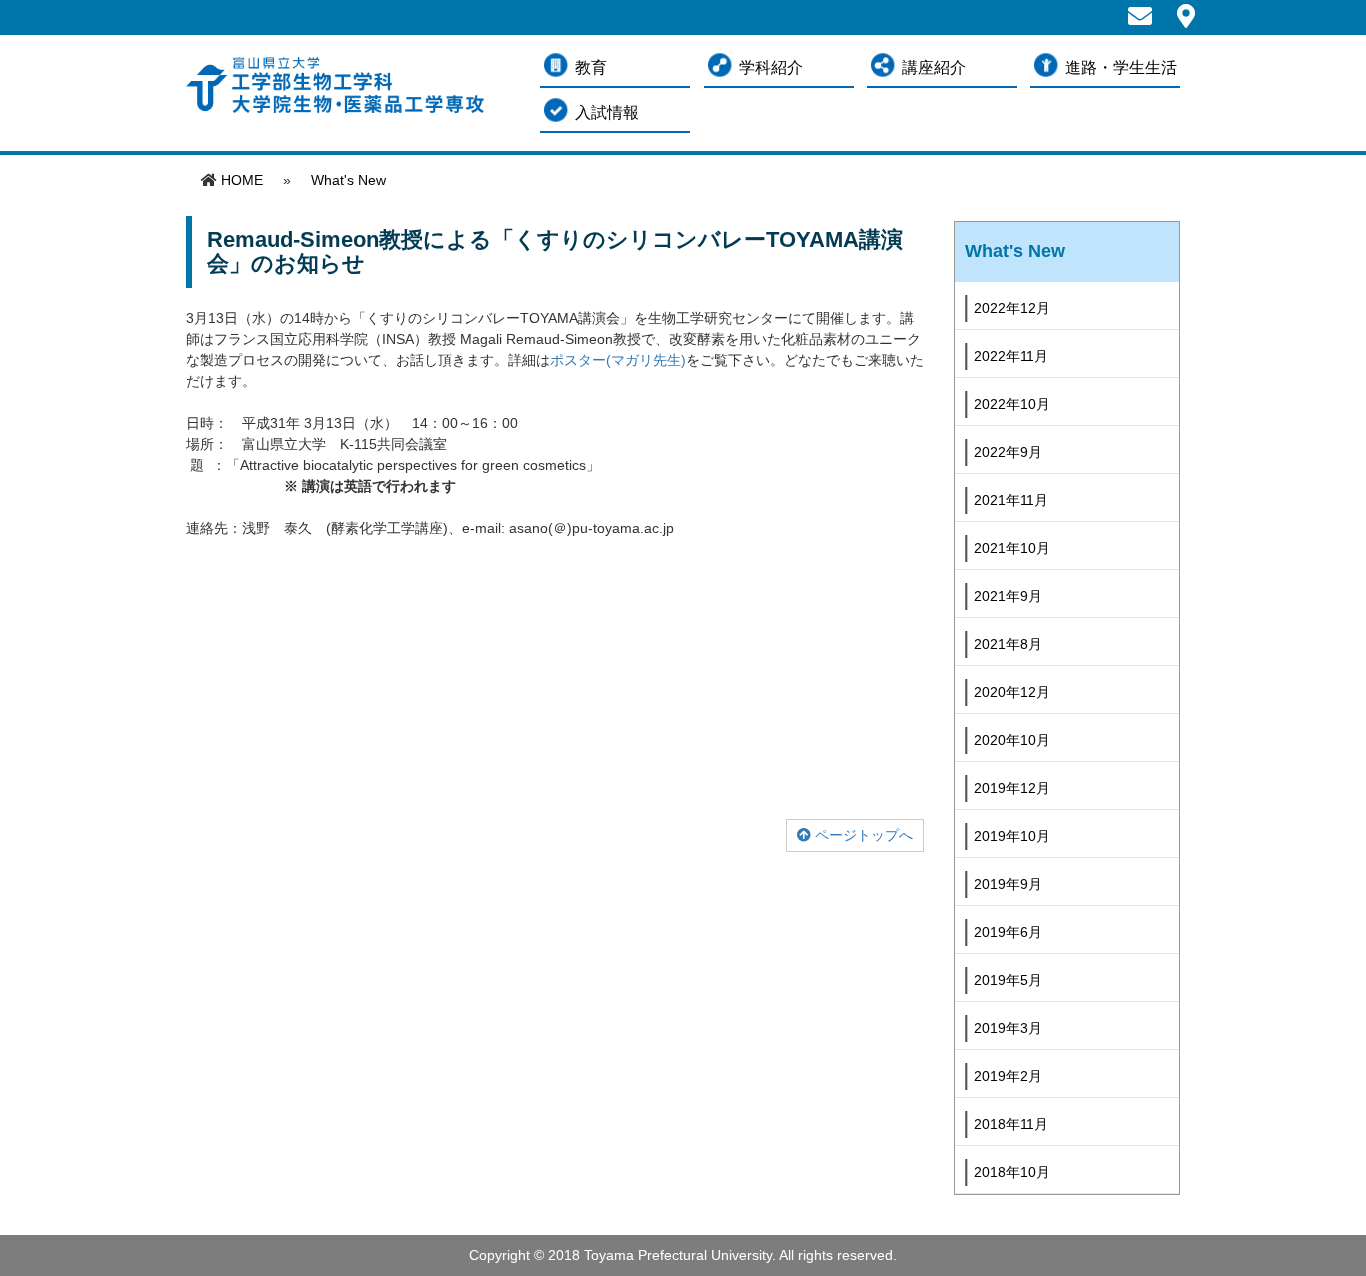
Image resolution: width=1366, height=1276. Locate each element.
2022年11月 (1011, 356)
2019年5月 (1008, 980)
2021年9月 (1008, 596)
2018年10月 (1012, 1172)
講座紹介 (934, 67)
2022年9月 (1008, 452)
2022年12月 (1012, 308)
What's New (348, 180)
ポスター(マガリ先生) (618, 360)
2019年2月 (1008, 1076)
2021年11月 (1011, 500)
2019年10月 (1012, 836)
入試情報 (607, 112)
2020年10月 (1012, 740)
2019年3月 (1008, 1028)
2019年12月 (1012, 788)
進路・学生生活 (1121, 67)
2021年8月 (1008, 644)
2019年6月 (1008, 932)
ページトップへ (862, 835)
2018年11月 (1011, 1124)
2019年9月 (1008, 884)
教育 (591, 67)
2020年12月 (1012, 692)
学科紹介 (771, 67)
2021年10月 (1012, 548)
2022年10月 (1012, 404)
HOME (242, 180)
